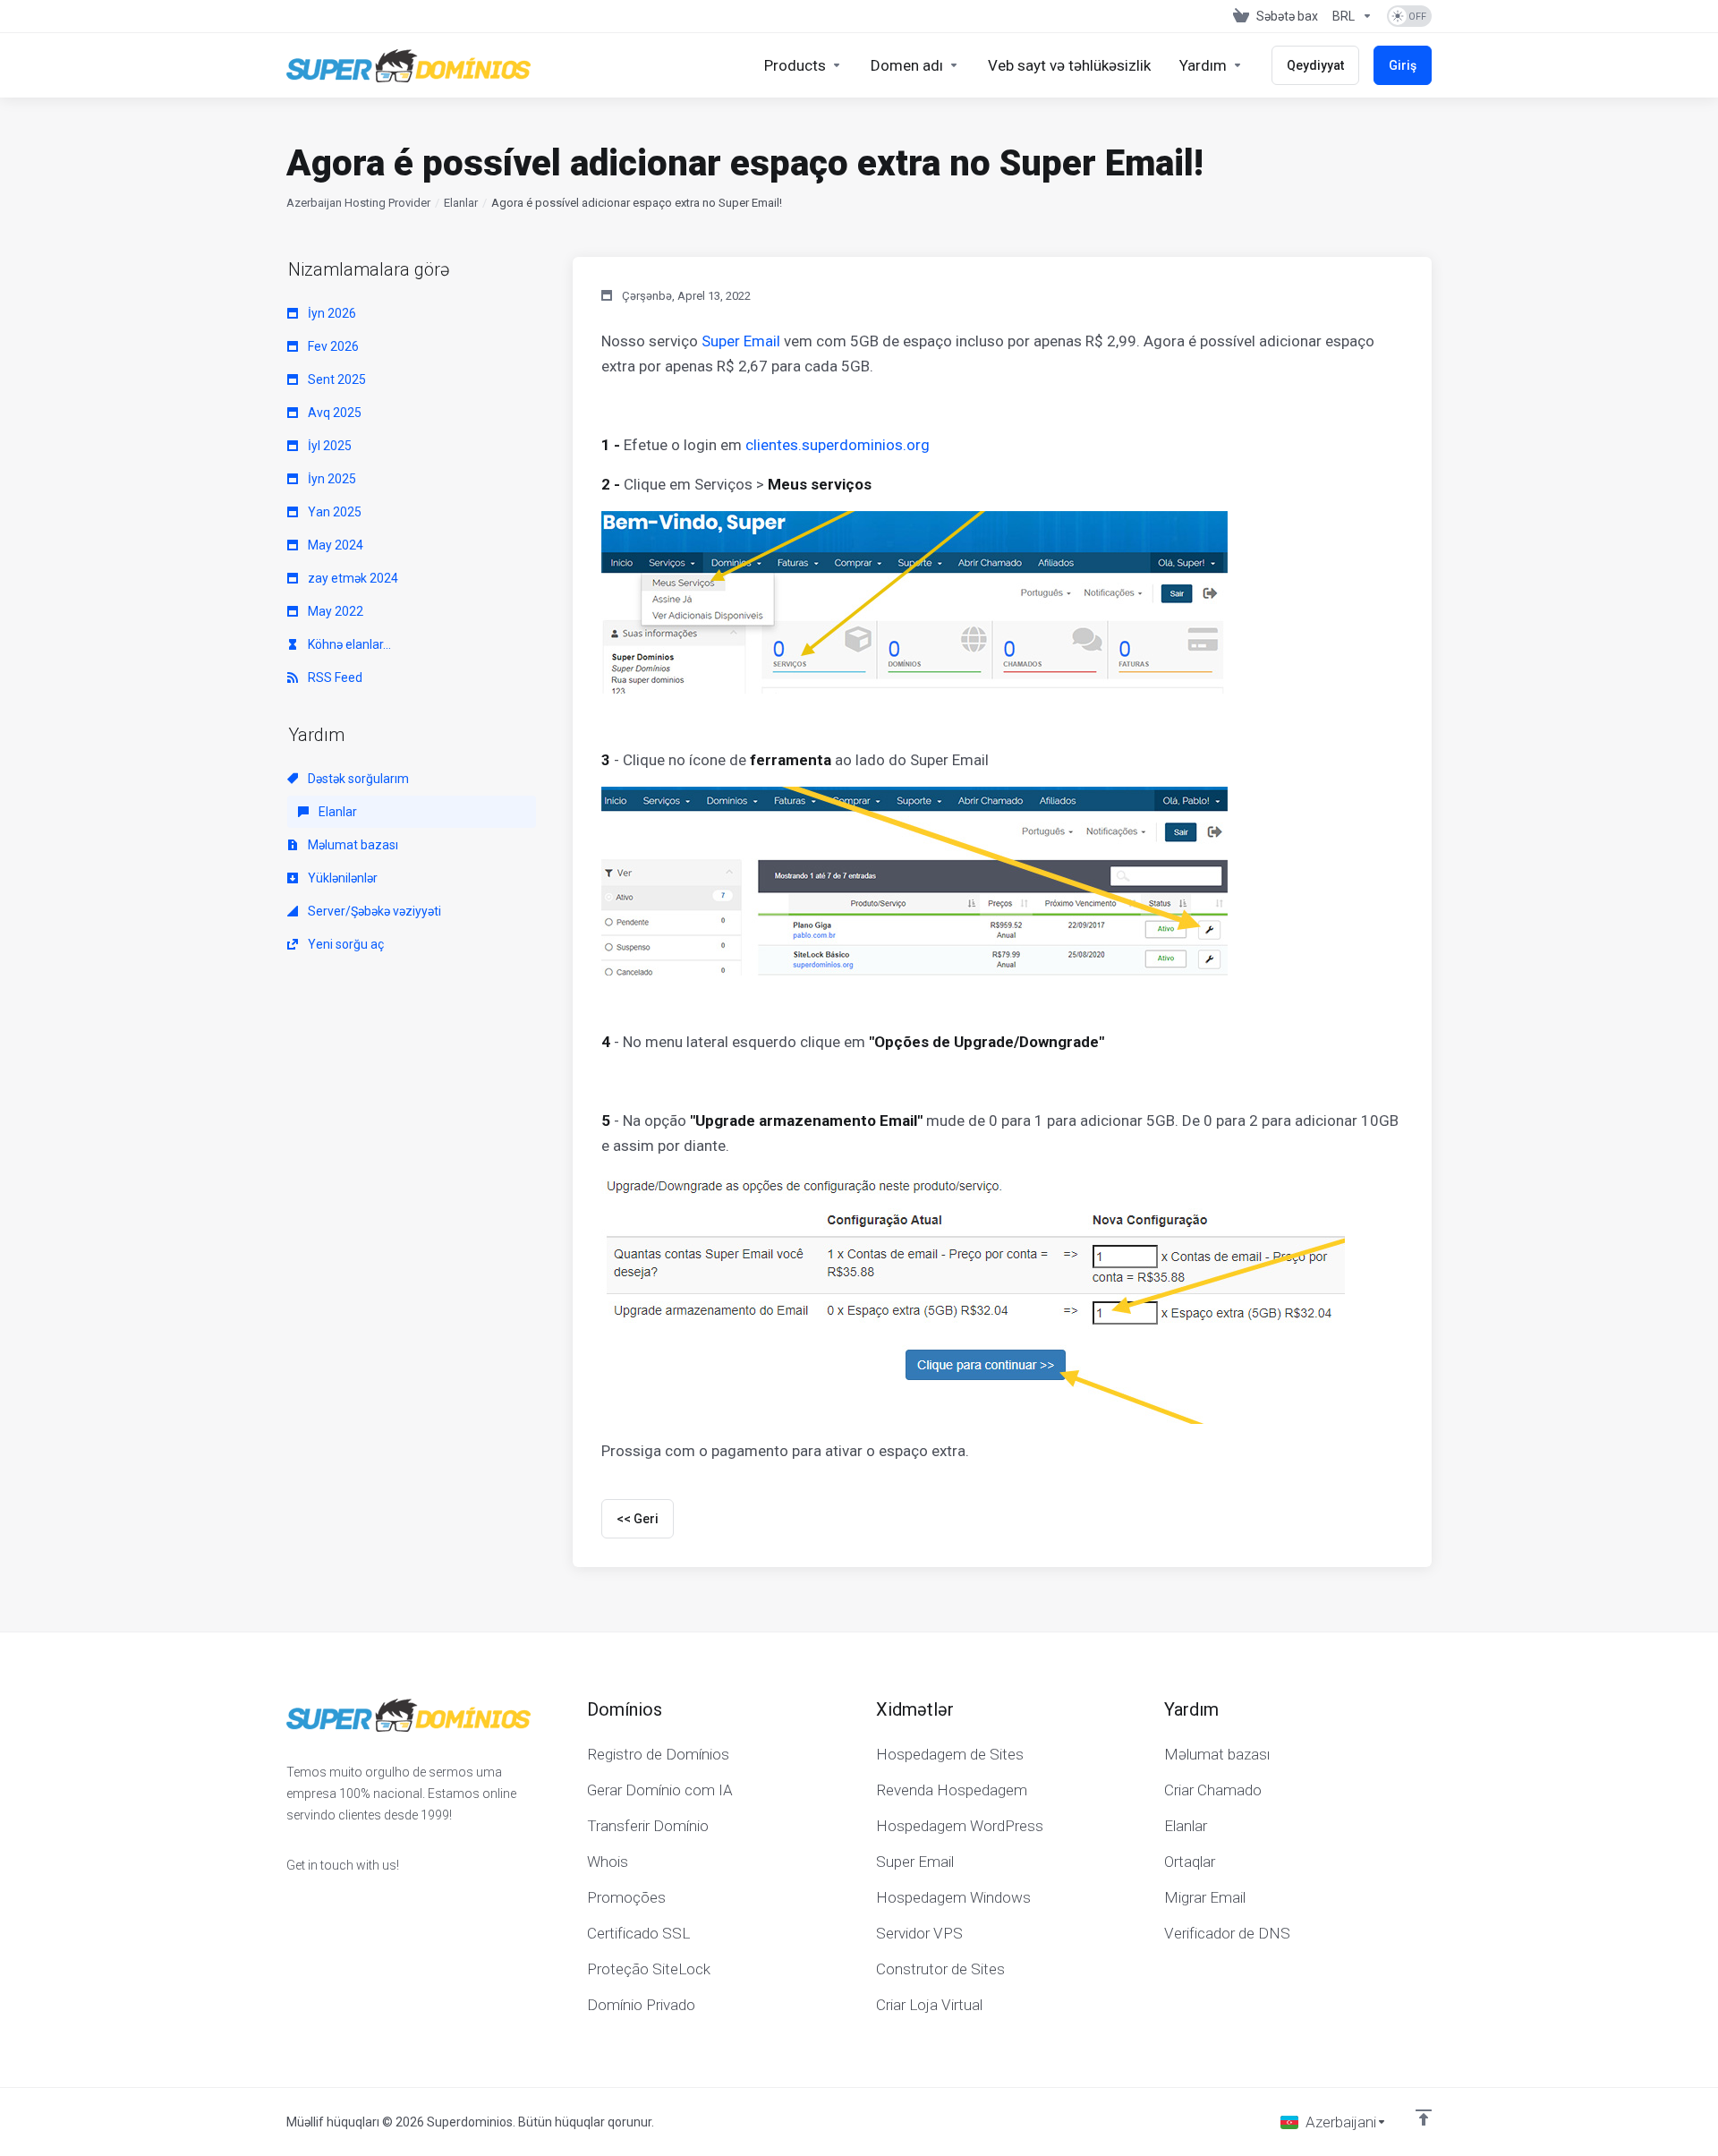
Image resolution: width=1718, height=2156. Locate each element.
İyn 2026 (331, 313)
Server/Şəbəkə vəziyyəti (373, 911)
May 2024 (334, 545)
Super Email (741, 341)
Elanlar (461, 203)
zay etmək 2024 (352, 578)
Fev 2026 (332, 346)
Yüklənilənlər (341, 878)
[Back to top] (1424, 2118)
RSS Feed (334, 677)
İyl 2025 (328, 446)
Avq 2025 (333, 413)
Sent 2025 (336, 379)
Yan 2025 (333, 512)
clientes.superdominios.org (838, 445)
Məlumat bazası (352, 845)
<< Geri (638, 1519)
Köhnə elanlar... (348, 644)
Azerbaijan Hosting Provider (358, 203)
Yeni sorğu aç (344, 944)
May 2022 (334, 611)
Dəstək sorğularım (357, 779)
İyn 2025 (331, 479)
